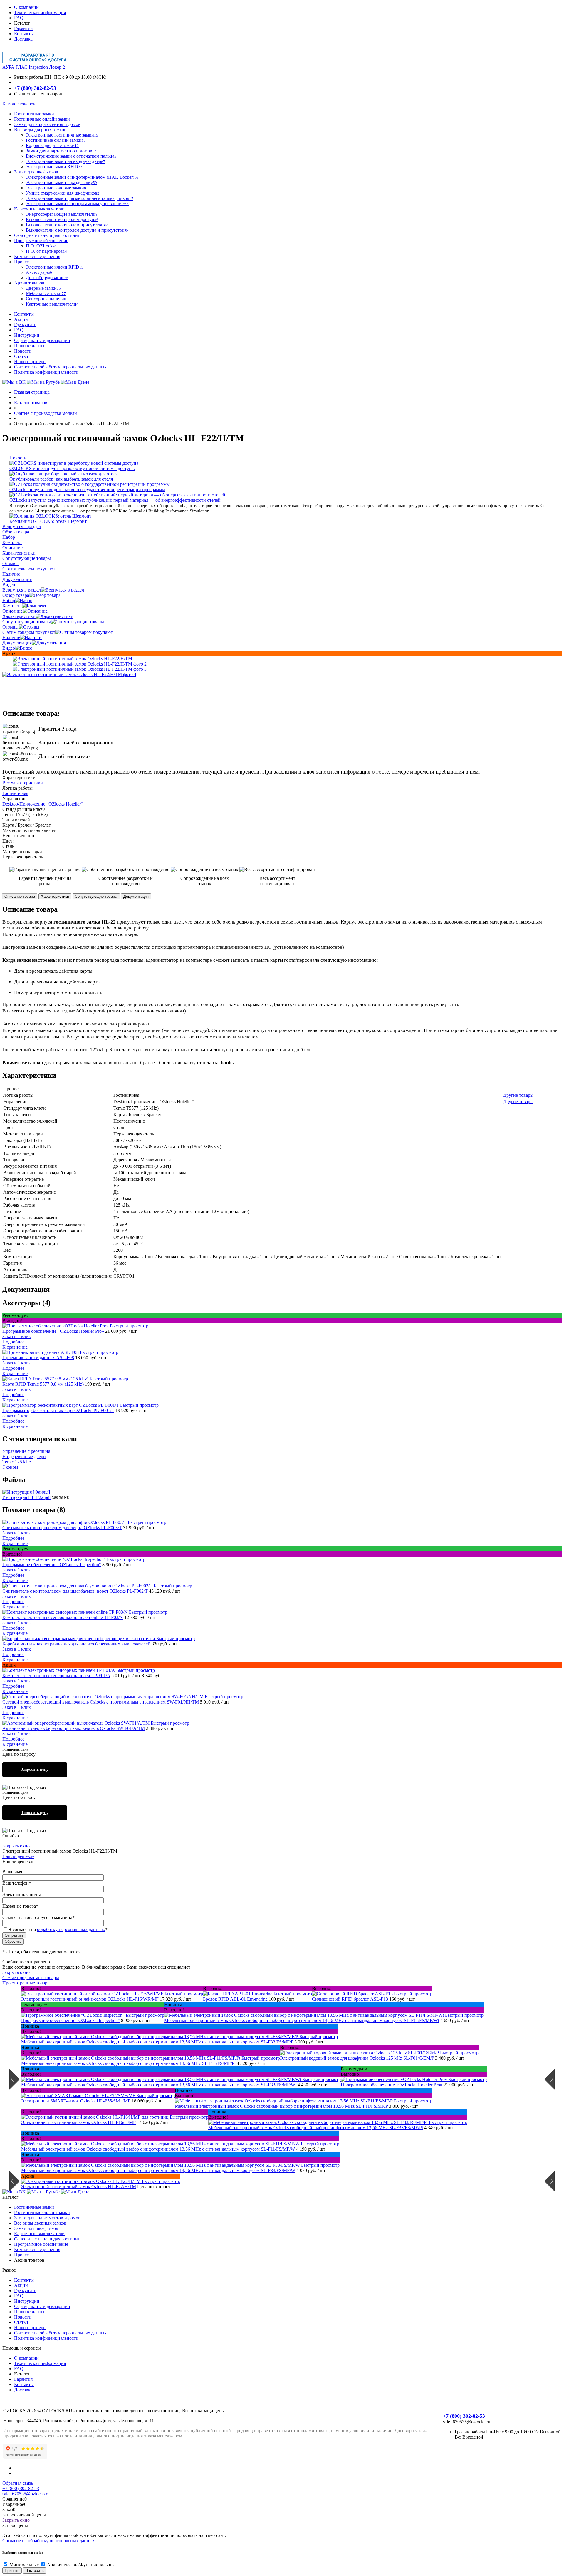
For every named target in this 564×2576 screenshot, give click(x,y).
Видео (9, 648)
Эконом (10, 1467)
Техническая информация (40, 12)
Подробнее (13, 1342)
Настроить (35, 2571)
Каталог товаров (19, 104)
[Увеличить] (72, 659)
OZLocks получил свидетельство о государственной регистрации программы (87, 490)
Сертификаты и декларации (42, 340)
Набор (9, 600)
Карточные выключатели (39, 2234)
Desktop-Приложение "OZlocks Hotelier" (43, 804)
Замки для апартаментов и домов (47, 2218)
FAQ (19, 18)
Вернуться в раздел (22, 590)
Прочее (21, 2255)
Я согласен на (58, 1929)
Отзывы (10, 627)
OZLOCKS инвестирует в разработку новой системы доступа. (72, 468)
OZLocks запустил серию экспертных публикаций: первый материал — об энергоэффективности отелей (115, 500)
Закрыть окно (16, 1846)
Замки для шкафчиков (36, 2228)
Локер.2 (57, 67)
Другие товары (518, 1095)
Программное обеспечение (41, 2244)
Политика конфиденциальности (46, 372)
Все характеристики (23, 783)
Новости (23, 351)
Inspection (38, 67)
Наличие (11, 637)
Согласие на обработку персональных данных (60, 367)
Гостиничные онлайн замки (42, 2212)
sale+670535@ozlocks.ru (26, 2494)
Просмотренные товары (26, 1983)
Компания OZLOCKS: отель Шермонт (48, 521)
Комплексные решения (37, 2249)
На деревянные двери (24, 1457)
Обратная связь (18, 2483)
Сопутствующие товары (27, 622)
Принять (12, 2571)
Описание (12, 611)
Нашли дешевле (18, 1856)
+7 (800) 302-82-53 (35, 88)
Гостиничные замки (34, 2207)
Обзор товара (16, 595)
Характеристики (19, 616)
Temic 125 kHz (17, 1462)
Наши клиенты (29, 346)
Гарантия (23, 28)
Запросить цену (35, 1769)
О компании (26, 7)
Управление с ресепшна (26, 1451)
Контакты (24, 34)
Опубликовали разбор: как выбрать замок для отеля (61, 479)
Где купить (25, 325)
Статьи (21, 356)
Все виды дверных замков (40, 2223)
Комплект (12, 606)
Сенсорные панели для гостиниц (47, 2239)
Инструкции (27, 335)
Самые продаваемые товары (31, 1978)
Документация (17, 643)
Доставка (23, 39)
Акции (21, 319)
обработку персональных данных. (71, 1929)
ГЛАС (22, 67)
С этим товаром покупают (29, 632)
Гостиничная (15, 793)
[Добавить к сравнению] (7, 662)
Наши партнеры (30, 362)
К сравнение (15, 1347)
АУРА (8, 67)
